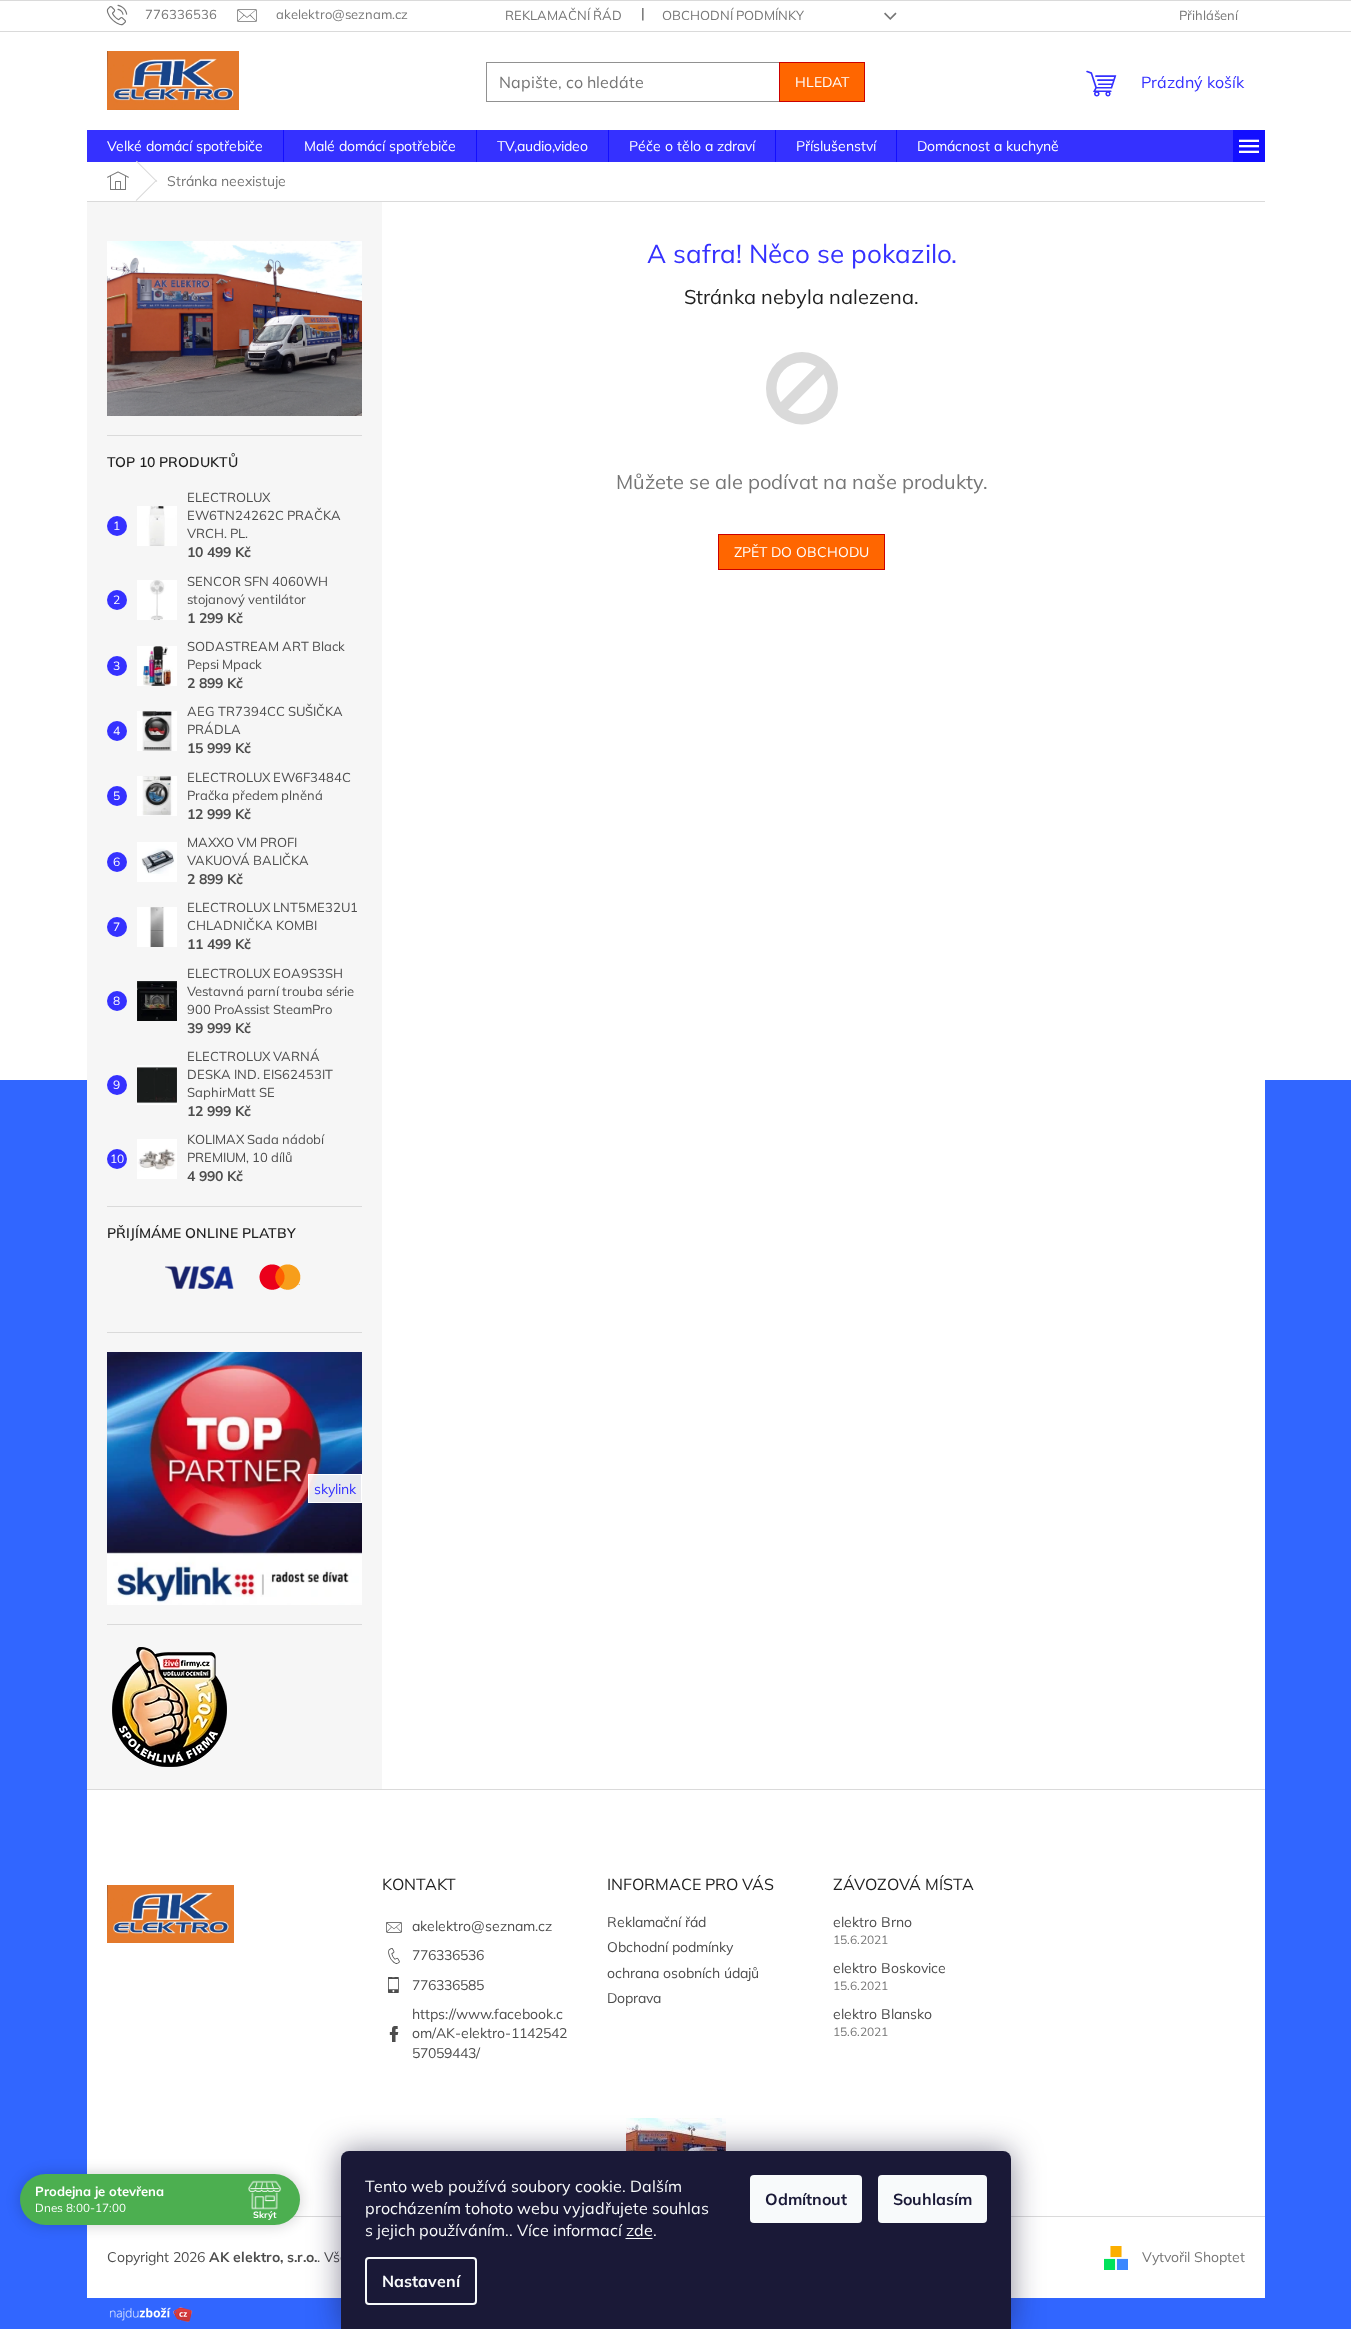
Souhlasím (932, 2199)
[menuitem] (185, 146)
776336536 (448, 1955)
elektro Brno (872, 1922)
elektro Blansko (882, 2014)
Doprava (634, 1998)
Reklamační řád (563, 15)
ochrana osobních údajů (683, 1973)
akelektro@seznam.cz (482, 1926)
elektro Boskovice (889, 1968)
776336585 (448, 1985)
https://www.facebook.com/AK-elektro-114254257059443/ (489, 2033)
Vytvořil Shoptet (1193, 2256)
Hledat (822, 82)
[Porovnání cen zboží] (151, 2312)
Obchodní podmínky (733, 15)
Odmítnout (806, 2199)
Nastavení (421, 2281)
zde (639, 2230)
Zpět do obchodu (801, 552)
